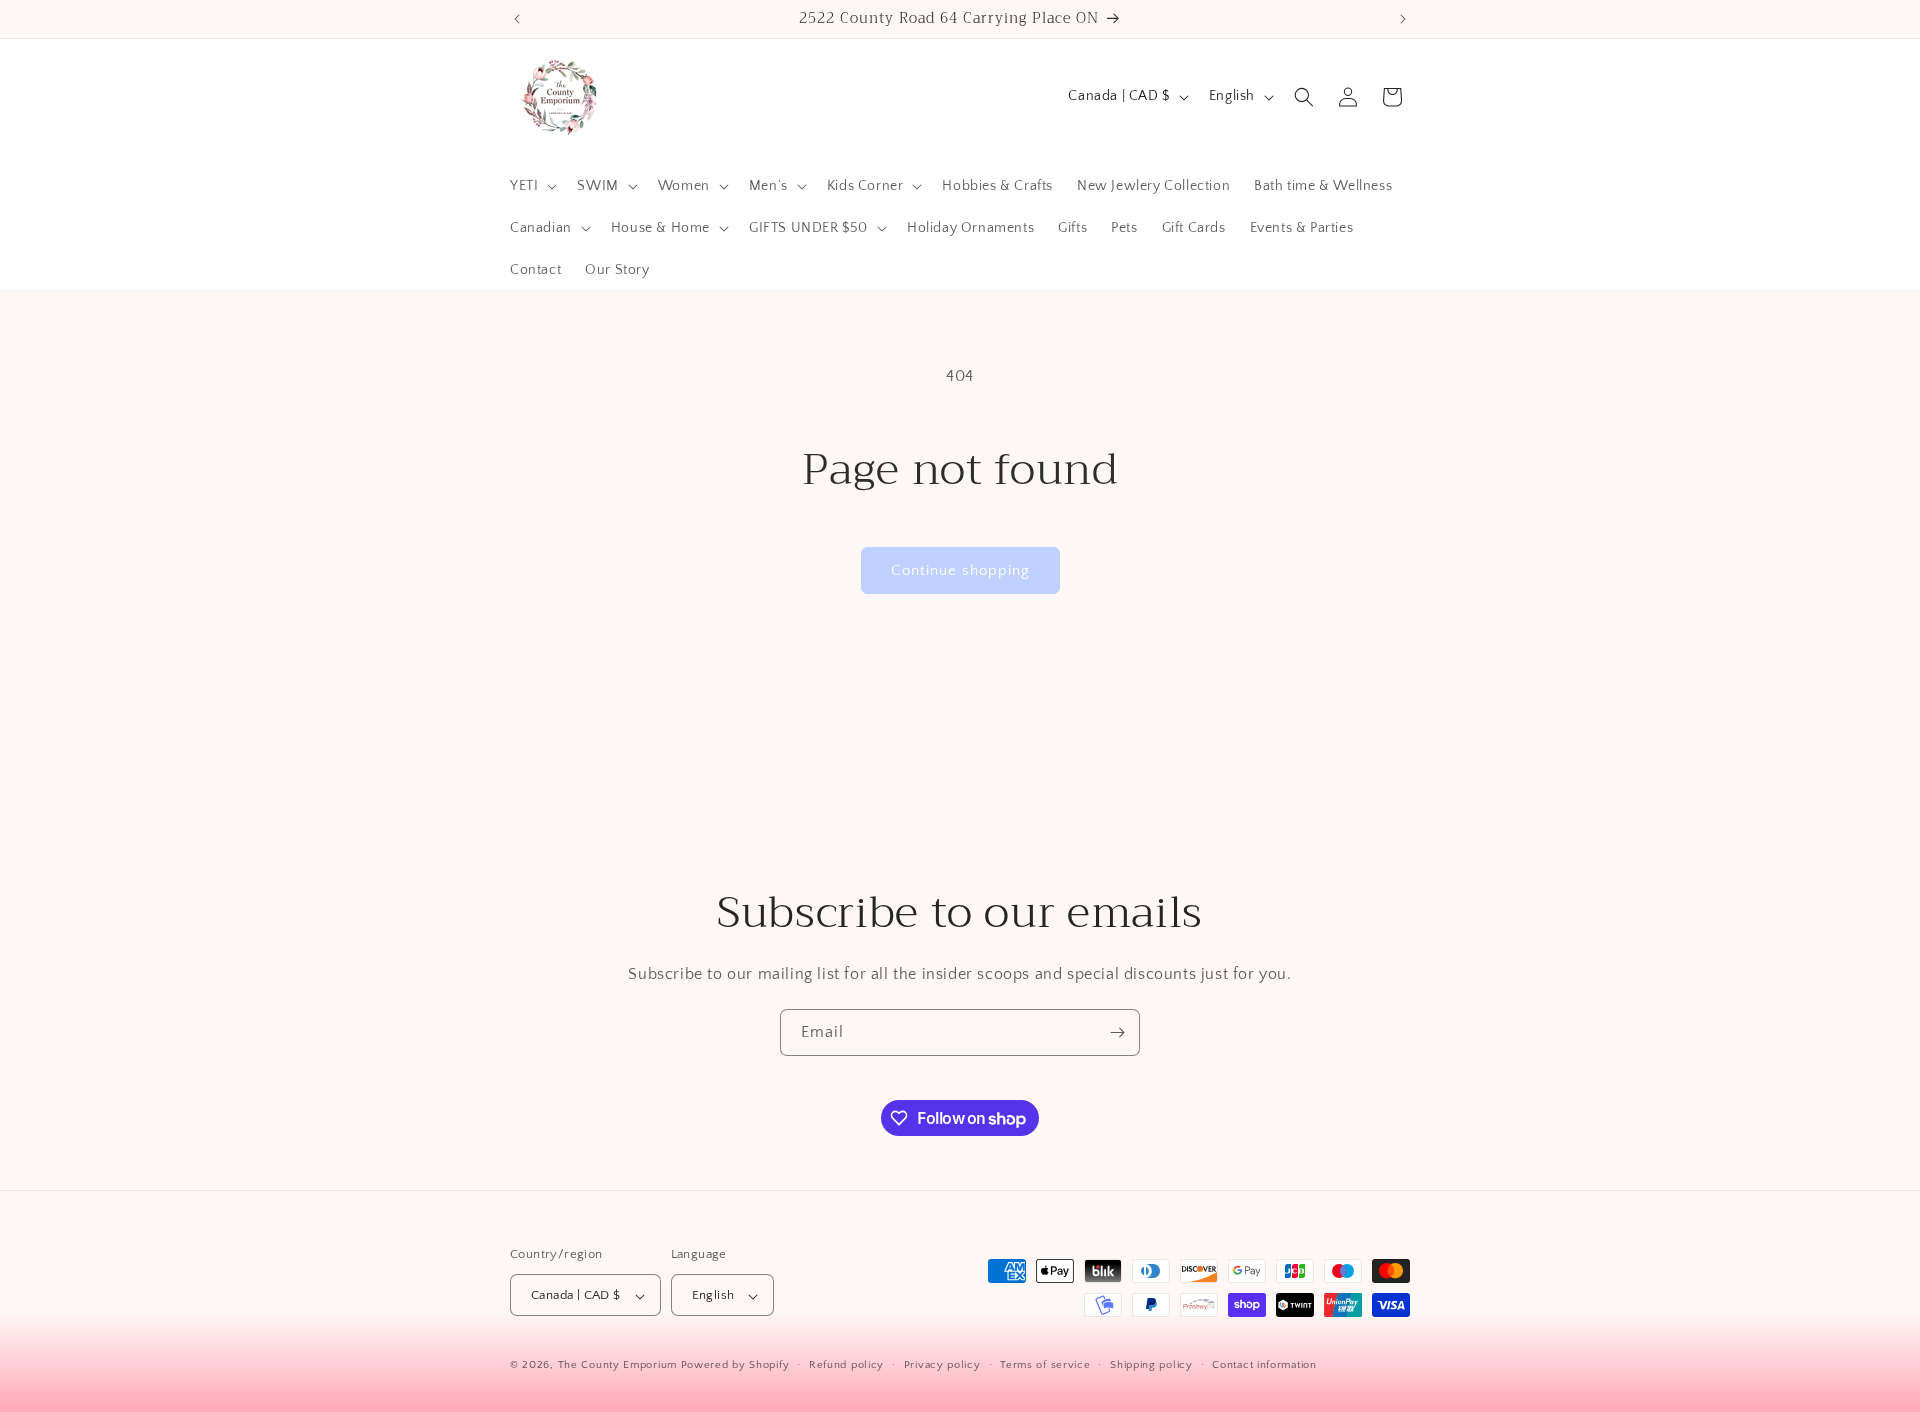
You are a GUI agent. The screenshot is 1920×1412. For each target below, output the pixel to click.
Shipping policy (1151, 1365)
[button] (531, 186)
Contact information (1264, 1365)
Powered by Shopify (735, 1366)
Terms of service (1045, 1365)
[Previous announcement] (517, 19)
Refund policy (846, 1365)
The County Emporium (619, 1366)
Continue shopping (960, 570)
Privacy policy (942, 1365)
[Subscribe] (1117, 1032)
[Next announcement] (1403, 19)
